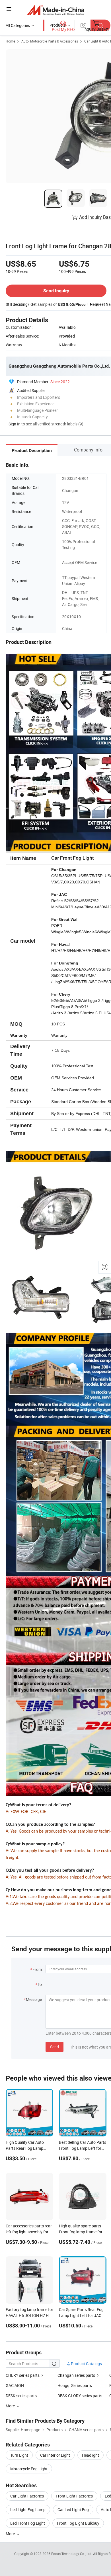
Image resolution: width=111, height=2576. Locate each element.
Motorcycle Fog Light (29, 2469)
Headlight (91, 2455)
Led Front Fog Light (28, 2523)
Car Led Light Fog (73, 2510)
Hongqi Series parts (75, 2385)
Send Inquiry (56, 291)
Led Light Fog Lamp (28, 2510)
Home (10, 41)
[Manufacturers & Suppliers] (56, 10)
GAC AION (15, 2385)
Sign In (15, 424)
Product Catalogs (86, 2364)
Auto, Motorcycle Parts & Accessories (50, 41)
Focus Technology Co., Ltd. (72, 2554)
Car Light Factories (27, 2496)
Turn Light (19, 2455)
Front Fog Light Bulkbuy (78, 2523)
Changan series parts (76, 2375)
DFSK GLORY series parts (80, 2396)
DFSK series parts (21, 2396)
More (11, 2534)
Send (55, 2047)
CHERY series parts (23, 2375)
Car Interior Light (55, 2455)
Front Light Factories (74, 2496)
